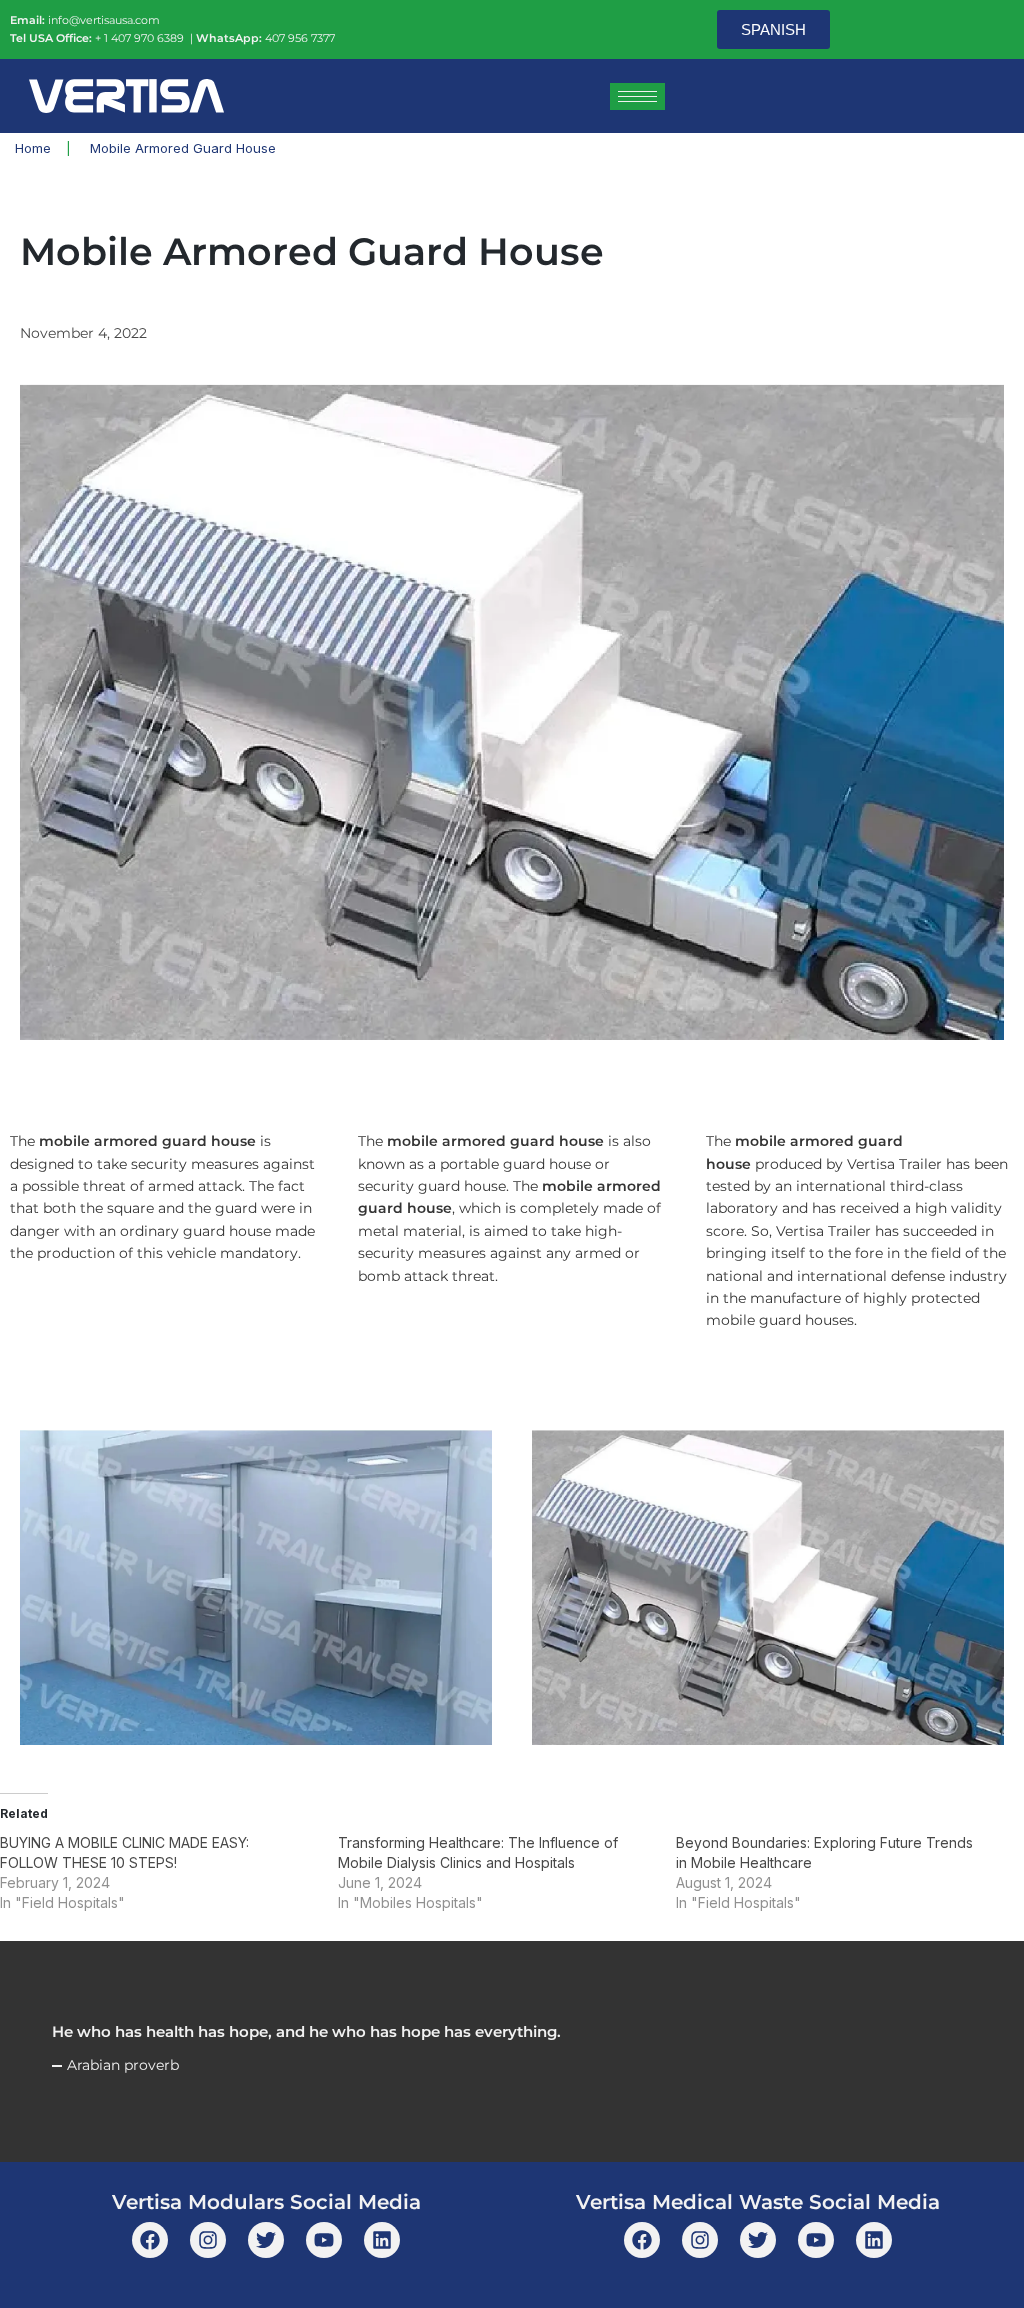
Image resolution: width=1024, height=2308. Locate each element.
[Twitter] (266, 2240)
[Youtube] (324, 2240)
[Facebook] (150, 2240)
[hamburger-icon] (637, 96)
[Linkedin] (382, 2240)
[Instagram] (208, 2240)
